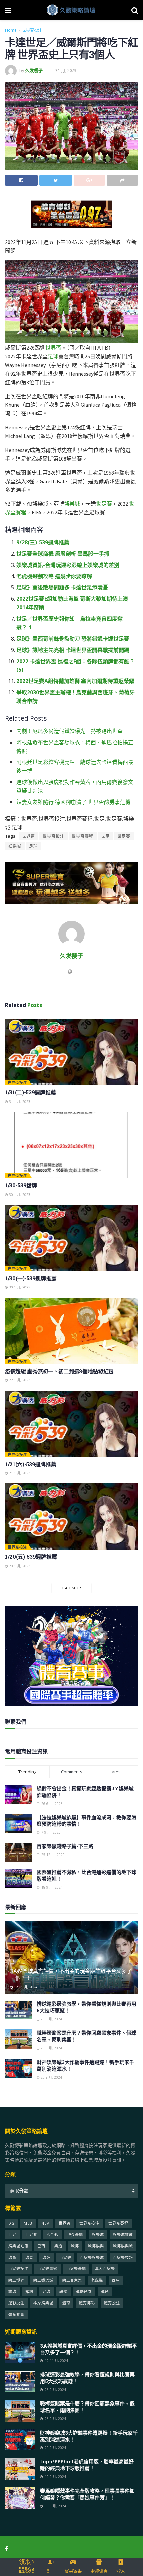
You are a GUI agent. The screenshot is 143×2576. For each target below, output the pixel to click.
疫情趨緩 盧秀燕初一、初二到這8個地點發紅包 (59, 1371)
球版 (46, 2257)
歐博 (75, 2246)
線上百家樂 (72, 2280)
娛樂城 (72, 504)
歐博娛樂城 (123, 2246)
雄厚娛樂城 (43, 2303)
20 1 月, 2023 (19, 1566)
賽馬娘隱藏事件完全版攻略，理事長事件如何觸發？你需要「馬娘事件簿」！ (87, 2494)
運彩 (105, 2292)
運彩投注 (16, 2303)
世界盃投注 (32, 30)
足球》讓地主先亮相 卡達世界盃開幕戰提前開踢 (73, 650)
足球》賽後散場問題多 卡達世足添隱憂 (62, 587)
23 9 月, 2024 (51, 2048)
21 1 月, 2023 (19, 1473)
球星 (29, 2257)
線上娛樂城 (43, 2280)
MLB (28, 2223)
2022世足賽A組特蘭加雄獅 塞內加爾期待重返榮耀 (75, 681)
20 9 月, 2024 (51, 2077)
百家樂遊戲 (76, 2269)
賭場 (29, 2292)
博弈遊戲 (75, 2234)
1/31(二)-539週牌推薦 (30, 1092)
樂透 (58, 2246)
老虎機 (97, 2280)
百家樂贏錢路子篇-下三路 (65, 1846)
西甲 (116, 2280)
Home (11, 30)
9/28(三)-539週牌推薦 (43, 542)
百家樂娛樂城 (92, 2257)
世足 (105, 836)
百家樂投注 (18, 2269)
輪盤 (63, 2292)
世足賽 (104, 504)
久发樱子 (34, 70)
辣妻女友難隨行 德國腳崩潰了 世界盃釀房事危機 (73, 802)
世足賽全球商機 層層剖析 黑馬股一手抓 (63, 554)
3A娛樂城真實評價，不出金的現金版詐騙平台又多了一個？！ (71, 1974)
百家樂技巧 (123, 2257)
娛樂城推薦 (123, 2234)
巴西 (41, 2246)
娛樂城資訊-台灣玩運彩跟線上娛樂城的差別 (68, 565)
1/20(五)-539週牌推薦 (31, 1557)
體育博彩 (87, 2303)
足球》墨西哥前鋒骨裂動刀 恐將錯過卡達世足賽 (73, 639)
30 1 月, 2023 (19, 1195)
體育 (66, 2303)
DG (11, 2223)
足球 (53, 356)
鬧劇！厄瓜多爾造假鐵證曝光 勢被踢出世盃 (70, 731)
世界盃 (53, 348)
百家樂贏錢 (47, 2269)
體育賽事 (16, 2314)
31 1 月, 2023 (19, 1102)
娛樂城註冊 (18, 2246)
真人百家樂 (105, 2269)
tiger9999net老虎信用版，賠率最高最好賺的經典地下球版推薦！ (87, 2465)
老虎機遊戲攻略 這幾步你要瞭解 (54, 576)
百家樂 (65, 2257)
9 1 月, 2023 (65, 70)
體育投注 (112, 2303)
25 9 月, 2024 (51, 2019)
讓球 (12, 2292)
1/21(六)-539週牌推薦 (30, 1464)
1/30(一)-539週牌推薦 (31, 1278)
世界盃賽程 (83, 836)
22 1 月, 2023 (19, 1380)
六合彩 (52, 2234)
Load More (71, 1588)
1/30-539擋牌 (21, 1185)
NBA (45, 2223)
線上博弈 (16, 2280)
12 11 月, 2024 (25, 1987)
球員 (12, 2257)
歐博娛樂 (96, 2246)
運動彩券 (84, 2292)
